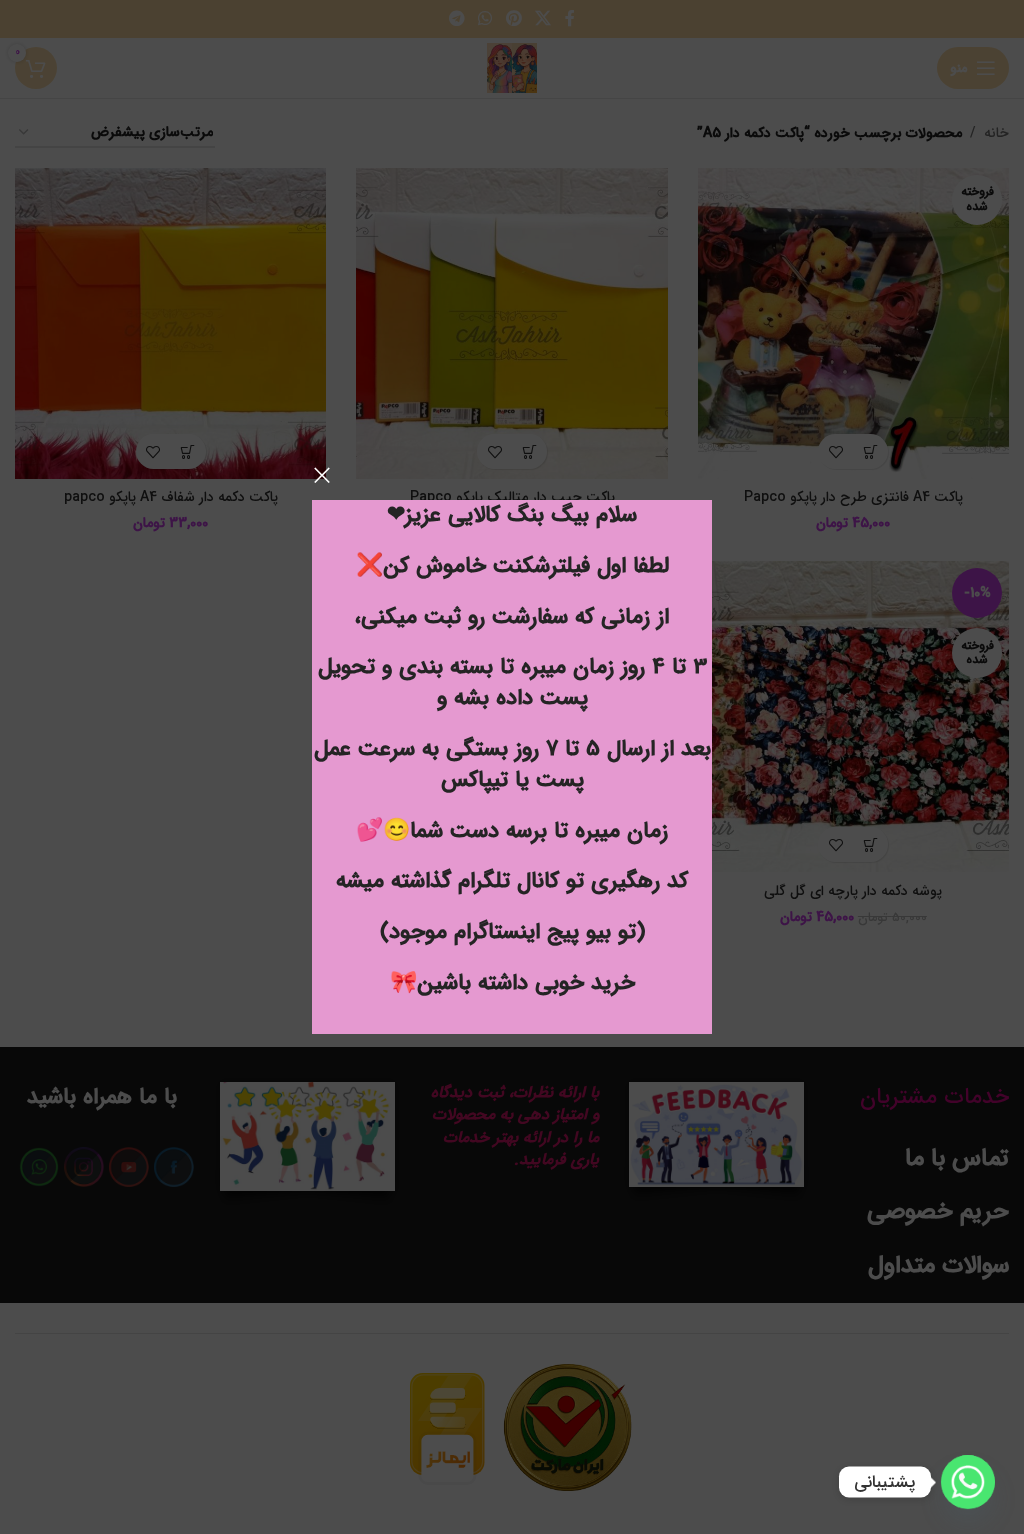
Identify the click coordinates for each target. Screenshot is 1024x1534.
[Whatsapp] (968, 1482)
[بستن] (322, 475)
